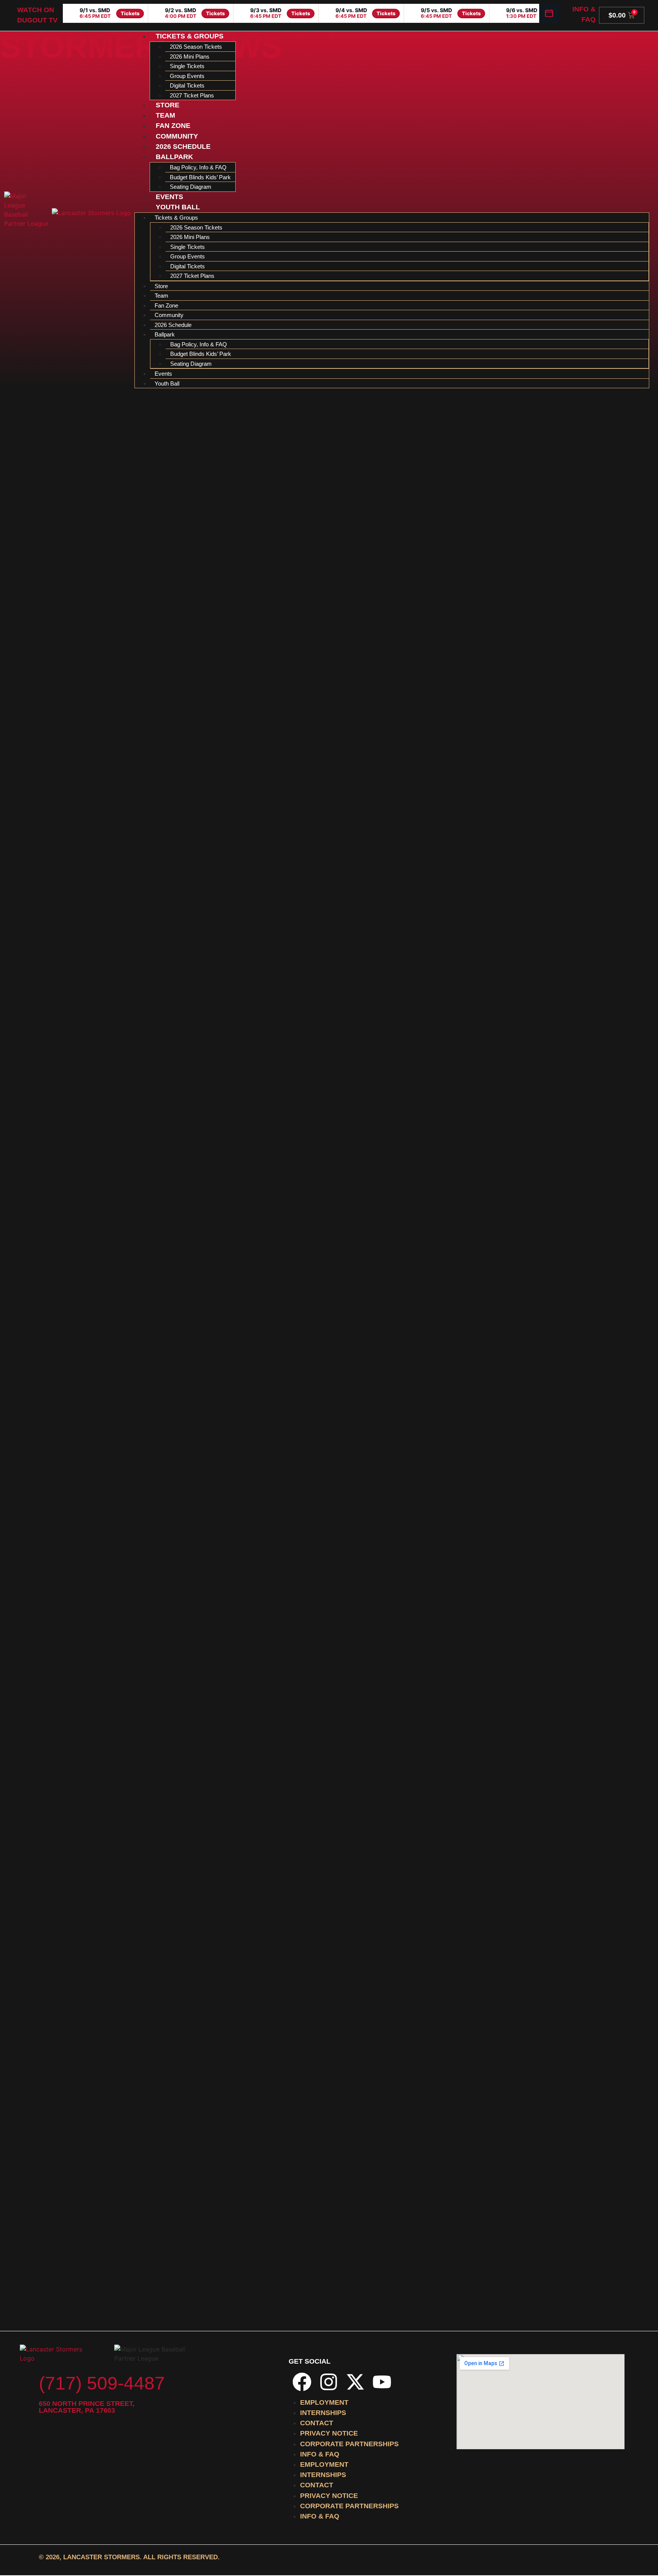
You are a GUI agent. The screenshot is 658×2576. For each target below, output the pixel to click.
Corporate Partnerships (349, 2444)
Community (177, 136)
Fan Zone (173, 126)
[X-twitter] (355, 2382)
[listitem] (105, 13)
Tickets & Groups (190, 36)
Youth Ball (178, 207)
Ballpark (174, 157)
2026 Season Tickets (196, 47)
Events (169, 197)
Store (168, 105)
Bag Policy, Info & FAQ (198, 167)
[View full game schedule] (549, 13)
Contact (317, 2423)
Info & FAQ (320, 2454)
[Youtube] (382, 2382)
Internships (323, 2413)
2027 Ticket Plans (192, 95)
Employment (324, 2402)
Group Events (187, 76)
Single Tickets (187, 66)
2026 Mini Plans (190, 57)
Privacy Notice (329, 2433)
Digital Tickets (187, 85)
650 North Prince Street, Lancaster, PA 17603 (87, 2407)
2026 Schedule (183, 147)
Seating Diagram (191, 187)
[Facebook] (302, 2382)
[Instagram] (329, 2382)
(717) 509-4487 (102, 2383)
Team (165, 115)
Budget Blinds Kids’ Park (200, 177)
